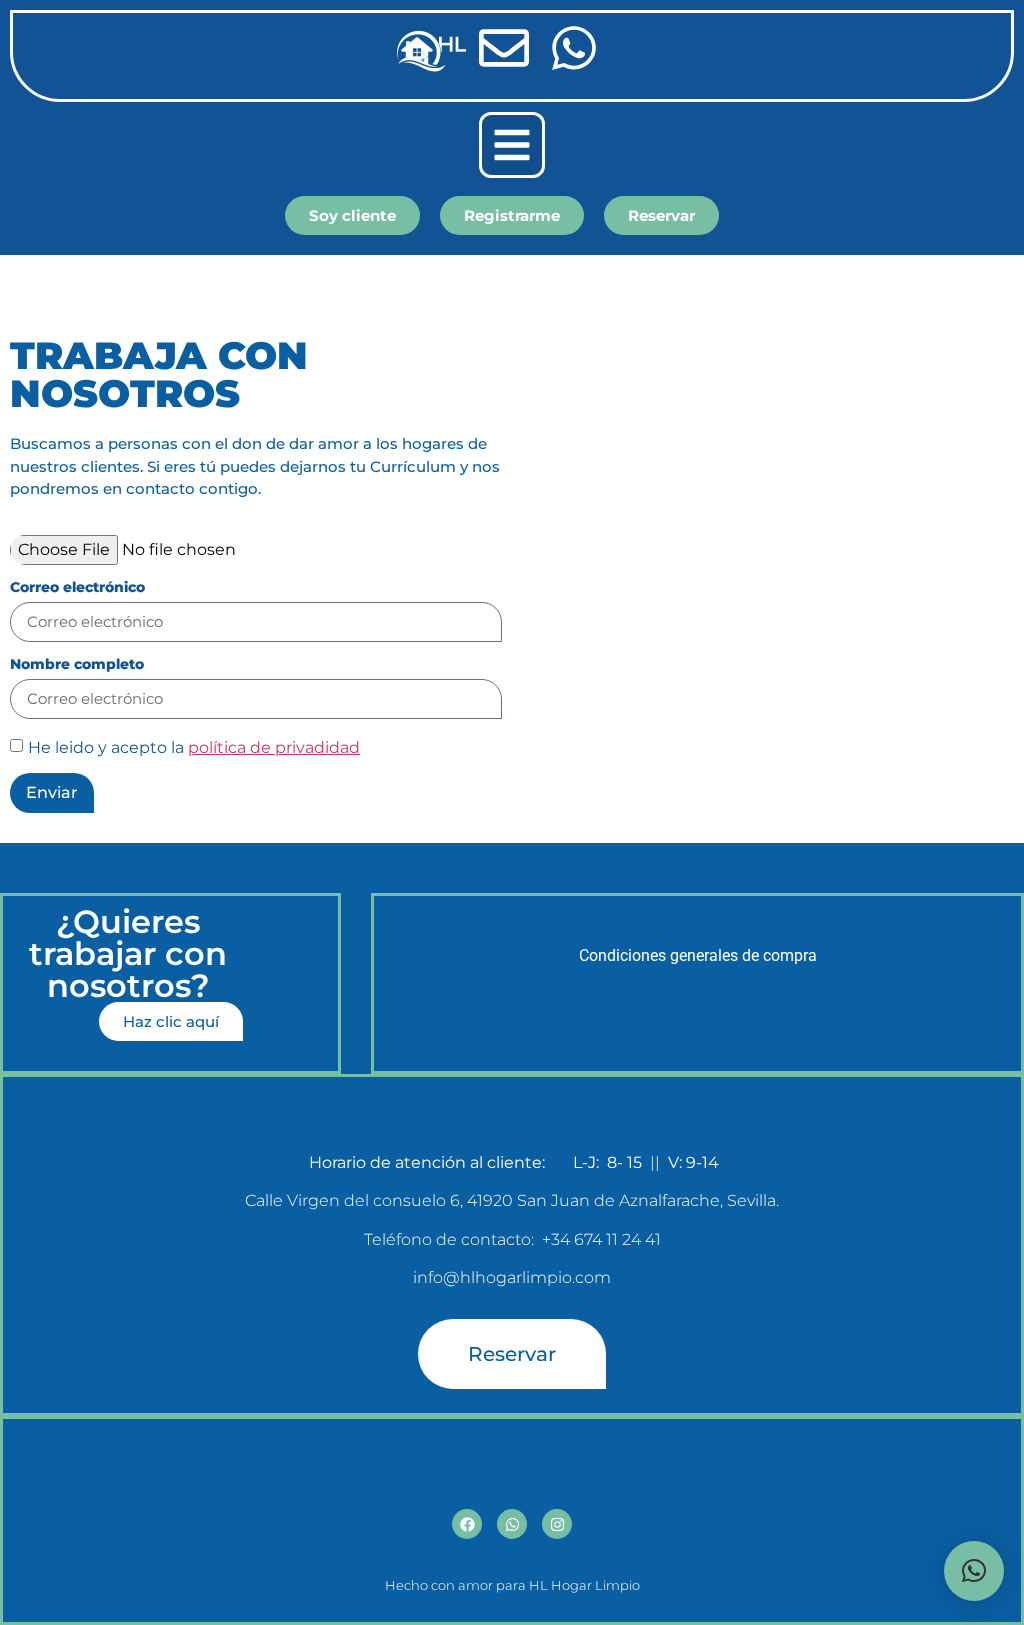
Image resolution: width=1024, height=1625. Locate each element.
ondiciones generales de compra (703, 955)
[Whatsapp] (512, 1524)
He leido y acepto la (194, 747)
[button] (512, 145)
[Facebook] (467, 1524)
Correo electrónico (77, 588)
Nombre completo (77, 665)
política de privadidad (274, 747)
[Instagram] (557, 1524)
